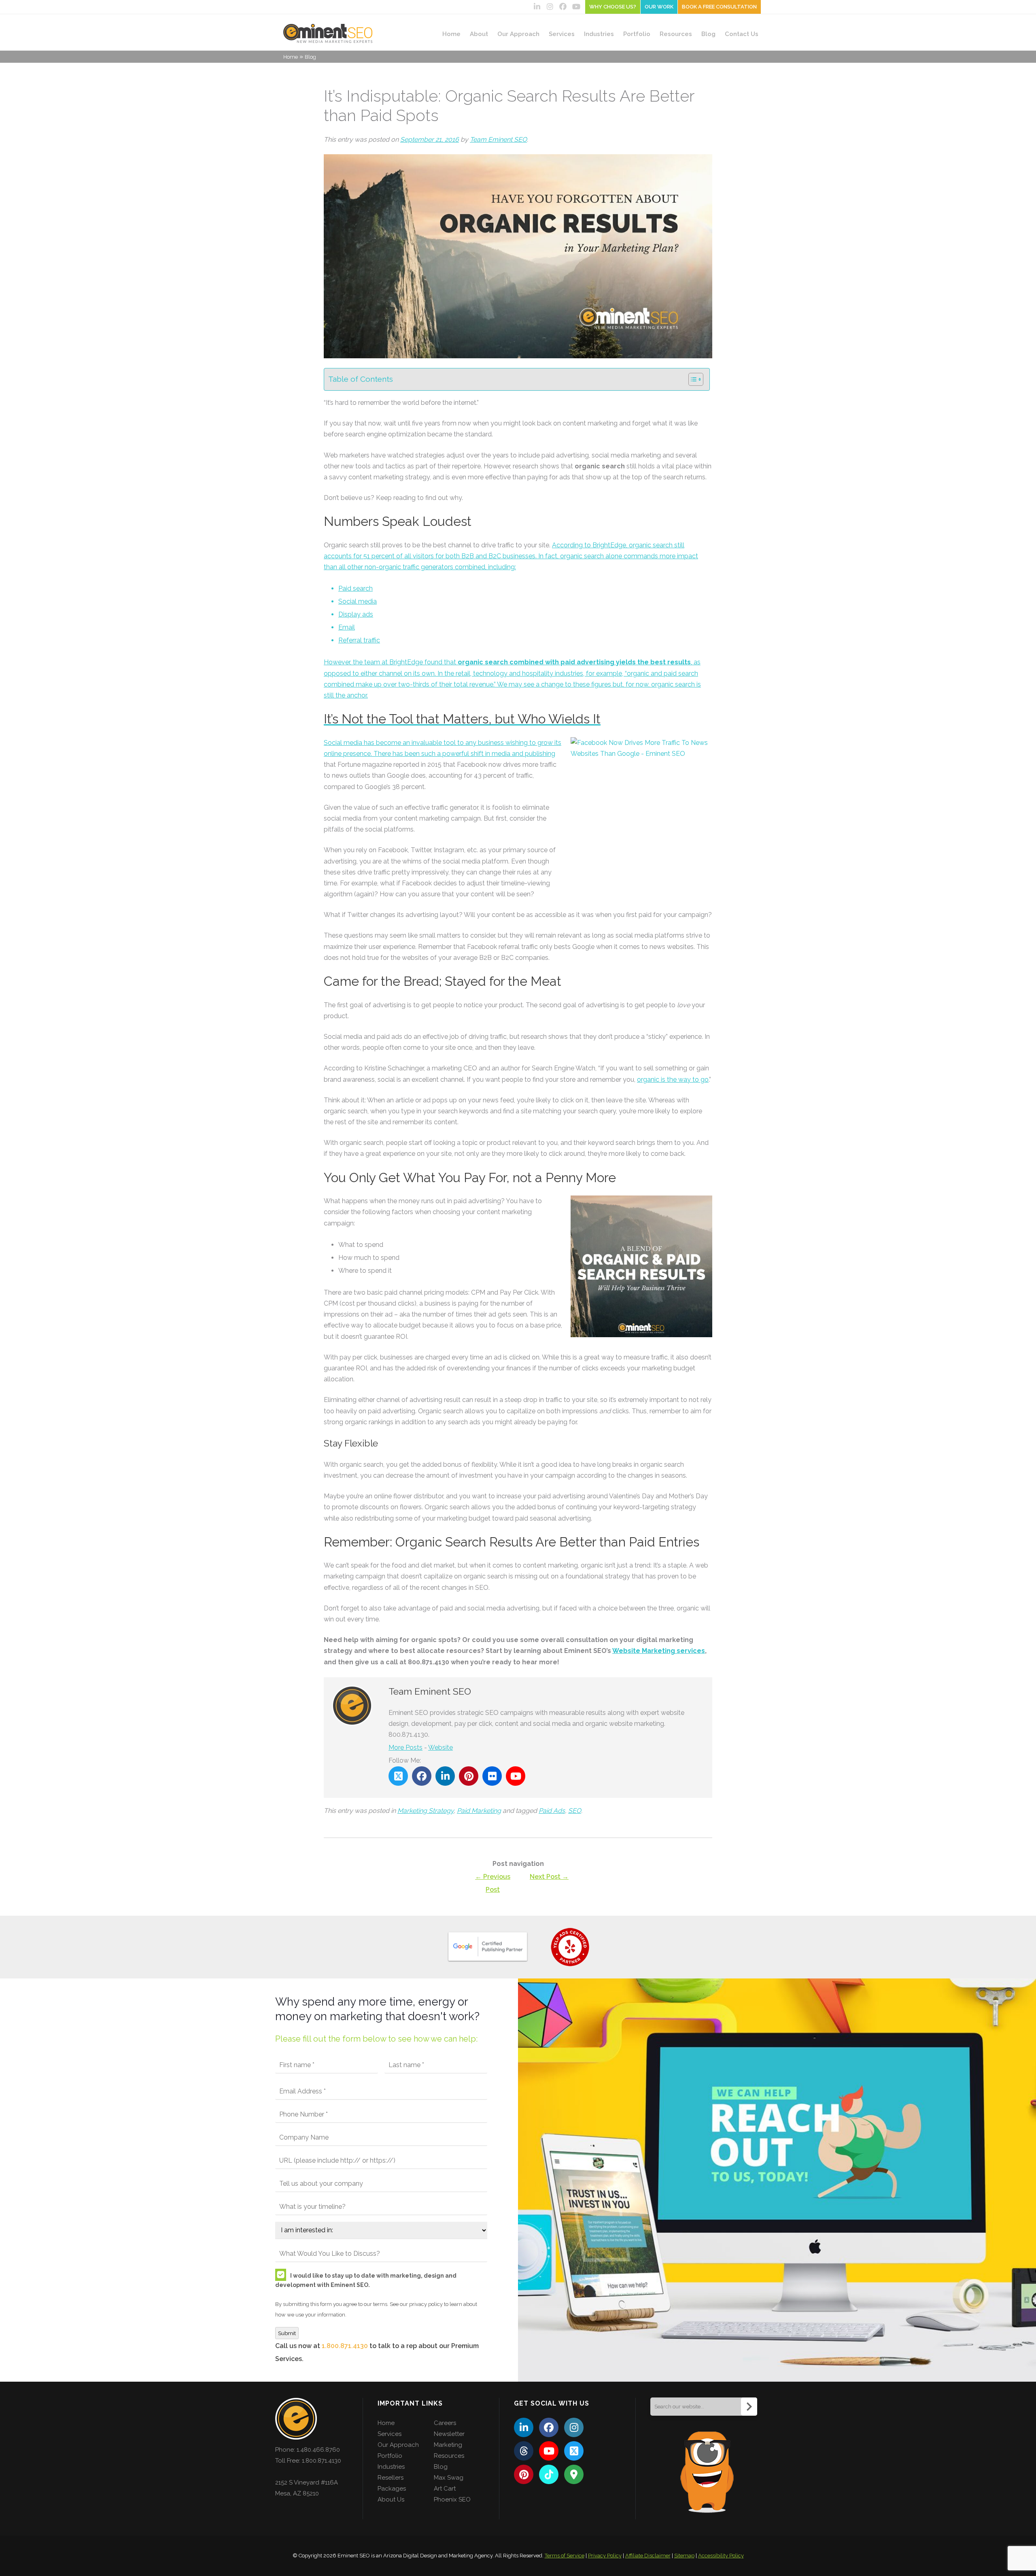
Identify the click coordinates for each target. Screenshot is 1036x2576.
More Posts (405, 1747)
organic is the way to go (673, 1080)
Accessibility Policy (721, 2556)
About (479, 34)
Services (562, 34)
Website (441, 1747)
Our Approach (518, 34)
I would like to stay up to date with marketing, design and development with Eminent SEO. (366, 2280)
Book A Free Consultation (719, 7)
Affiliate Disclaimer (648, 2556)
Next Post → (549, 1877)
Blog (708, 34)
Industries (599, 34)
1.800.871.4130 (345, 2346)
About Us (391, 2499)
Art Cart (445, 2489)
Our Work (659, 7)
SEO (575, 1811)
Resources (676, 34)
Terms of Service (565, 2556)
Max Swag (449, 2478)
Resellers (391, 2478)
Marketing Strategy (426, 1811)
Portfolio (637, 34)
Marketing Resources (449, 2450)
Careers (445, 2423)
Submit (287, 2333)
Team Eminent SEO (498, 139)
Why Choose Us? (613, 7)
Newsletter (449, 2434)
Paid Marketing (479, 1811)
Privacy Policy (605, 2556)
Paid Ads (552, 1811)
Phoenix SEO (452, 2499)
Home (451, 34)
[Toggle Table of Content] (692, 379)
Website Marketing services (659, 1651)
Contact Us (742, 34)
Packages (392, 2489)
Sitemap (684, 2556)
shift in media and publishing (513, 754)
